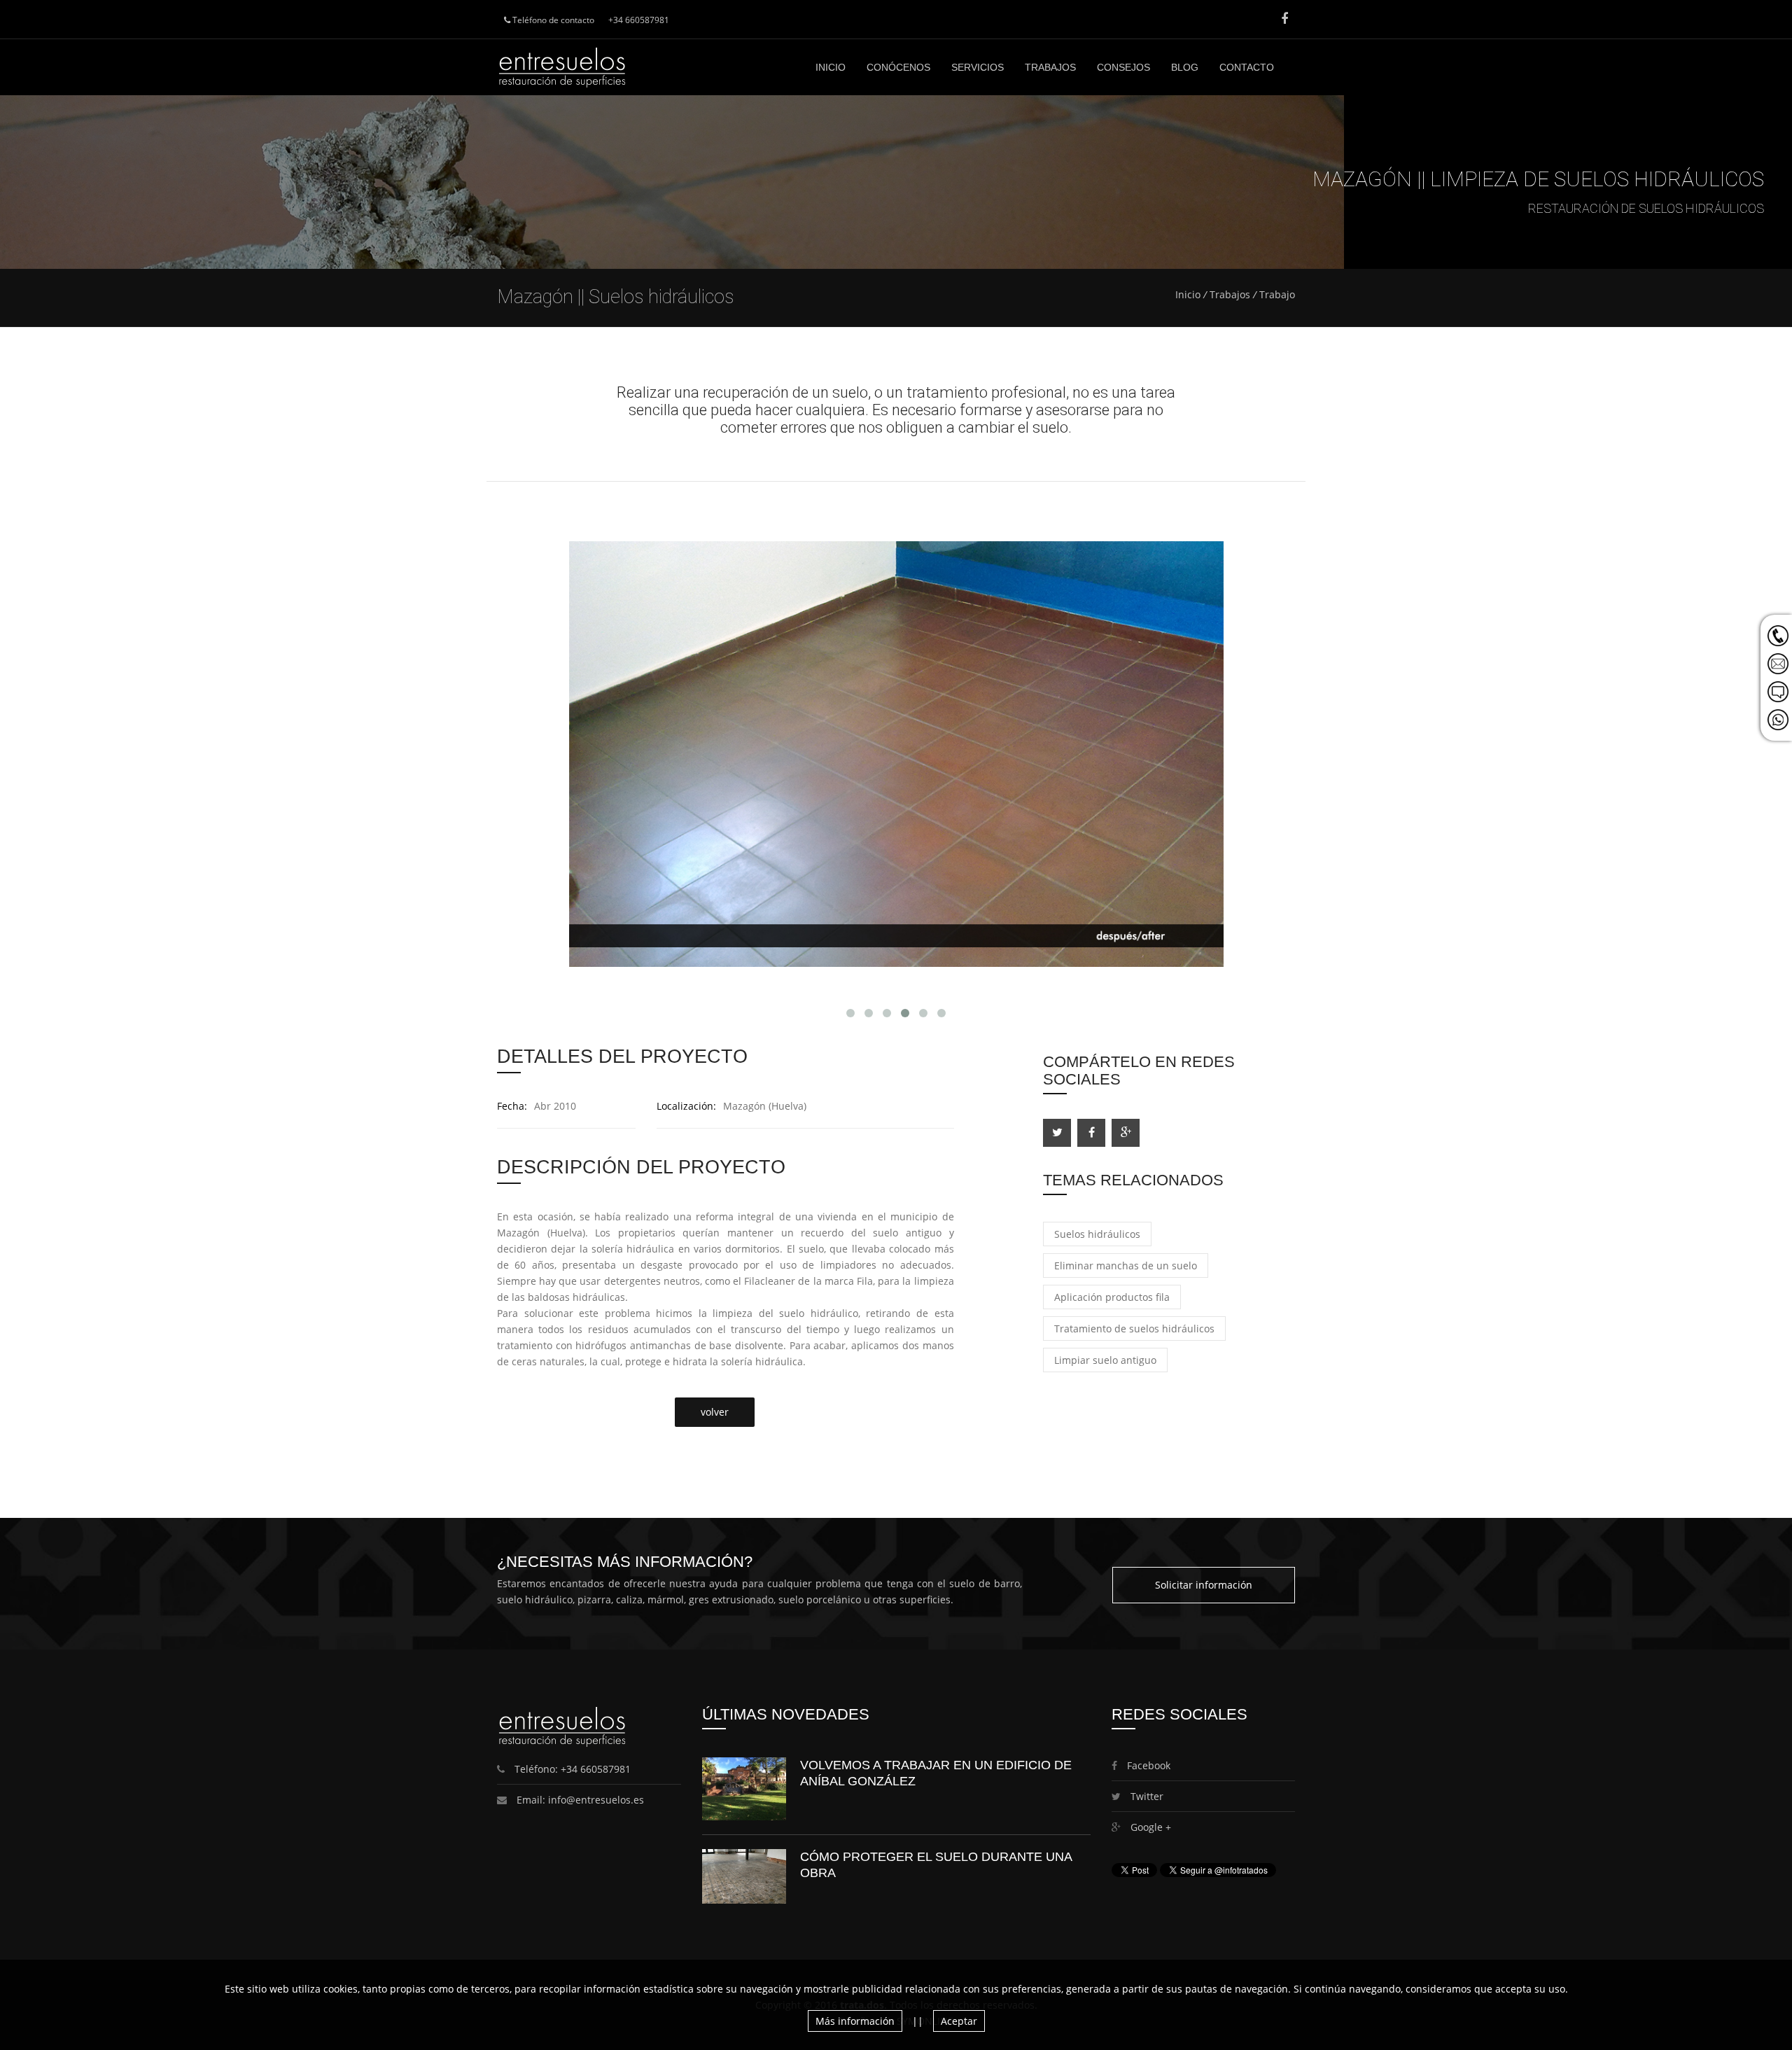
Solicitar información (1204, 1585)
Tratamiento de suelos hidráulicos (1134, 1329)
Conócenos (898, 67)
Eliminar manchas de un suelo (1126, 1265)
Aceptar (959, 2021)
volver (715, 1412)
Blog (1185, 67)
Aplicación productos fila (1112, 1297)
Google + (1149, 1827)
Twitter (1146, 1796)
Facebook (1147, 1765)
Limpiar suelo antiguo (1105, 1360)
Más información (855, 2021)
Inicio (831, 67)
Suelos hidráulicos (1097, 1234)
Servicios (978, 67)
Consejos (1123, 67)
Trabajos (1050, 67)
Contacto (1247, 67)
